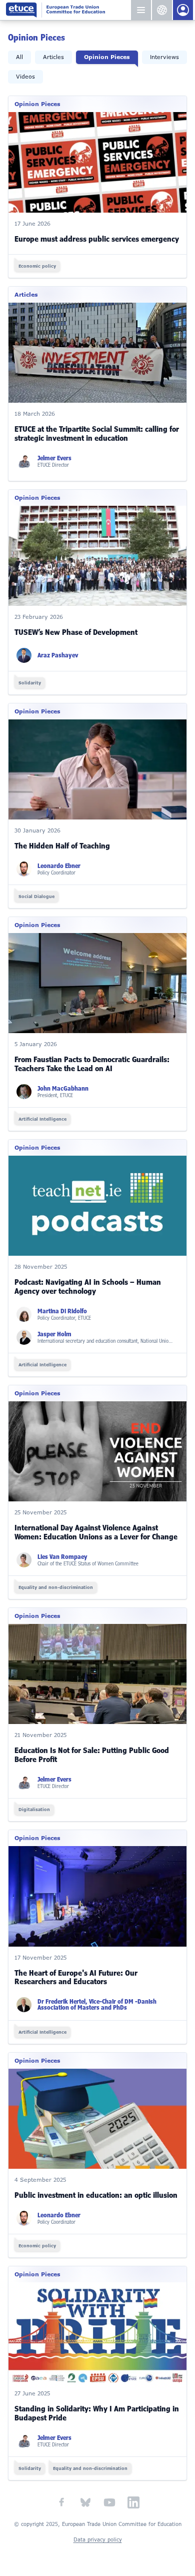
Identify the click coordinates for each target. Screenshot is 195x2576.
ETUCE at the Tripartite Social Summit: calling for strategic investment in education (97, 434)
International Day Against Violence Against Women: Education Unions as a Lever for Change (96, 1532)
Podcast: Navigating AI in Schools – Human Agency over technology (88, 1287)
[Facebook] (61, 2502)
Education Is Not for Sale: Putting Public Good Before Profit (92, 1755)
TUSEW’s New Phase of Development (76, 632)
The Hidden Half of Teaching (62, 846)
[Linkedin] (133, 2502)
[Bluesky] (85, 2502)
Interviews (164, 57)
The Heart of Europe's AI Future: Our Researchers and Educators (76, 1978)
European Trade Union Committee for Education (68, 10)
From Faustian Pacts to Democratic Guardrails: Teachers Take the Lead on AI (92, 1064)
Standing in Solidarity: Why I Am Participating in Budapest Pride (97, 2413)
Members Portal (183, 10)
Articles (53, 57)
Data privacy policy (98, 2540)
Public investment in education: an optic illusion (96, 2195)
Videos (25, 77)
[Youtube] (109, 2502)
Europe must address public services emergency (97, 239)
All (19, 57)
